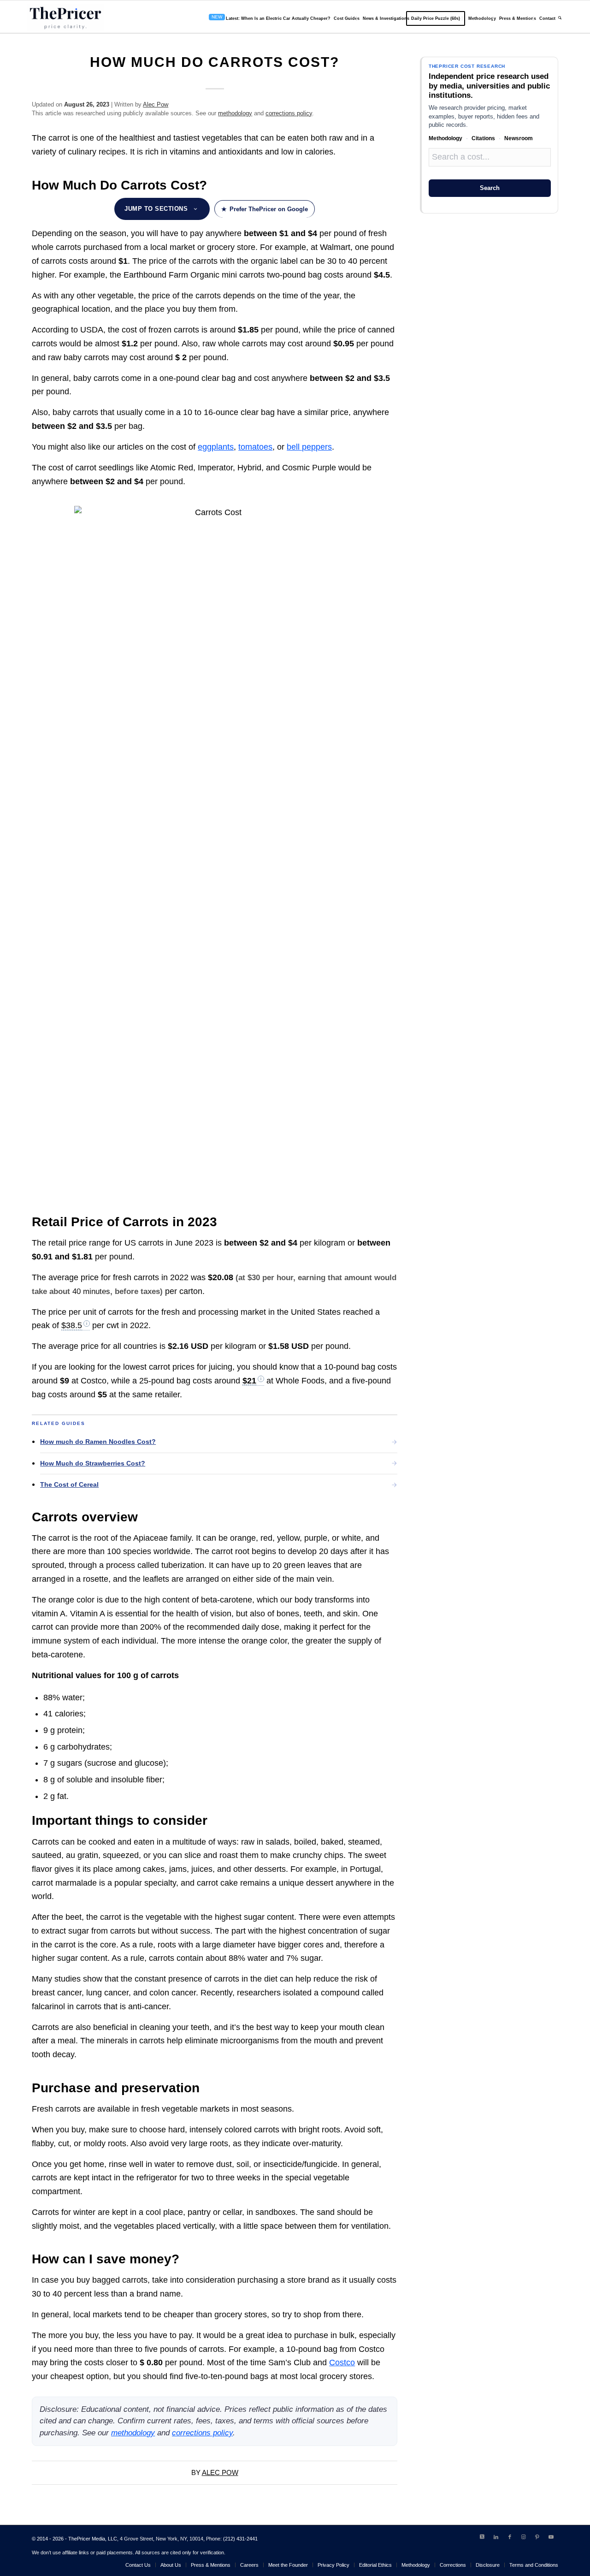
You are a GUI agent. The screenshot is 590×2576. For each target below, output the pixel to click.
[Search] (560, 17)
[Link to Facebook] (510, 2537)
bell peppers (309, 447)
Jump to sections (156, 209)
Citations (483, 138)
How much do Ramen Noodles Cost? (98, 1442)
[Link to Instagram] (524, 2537)
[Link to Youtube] (551, 2537)
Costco (342, 2362)
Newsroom (519, 138)
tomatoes (255, 447)
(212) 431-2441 (240, 2539)
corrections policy (289, 113)
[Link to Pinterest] (537, 2537)
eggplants (216, 447)
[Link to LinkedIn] (496, 2537)
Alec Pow (156, 104)
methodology (235, 113)
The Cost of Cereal (69, 1484)
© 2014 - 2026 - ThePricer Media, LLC (74, 2539)
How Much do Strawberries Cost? (93, 1463)
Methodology (445, 138)
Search (490, 188)
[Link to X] (482, 2537)
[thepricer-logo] (65, 17)
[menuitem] (268, 17)
